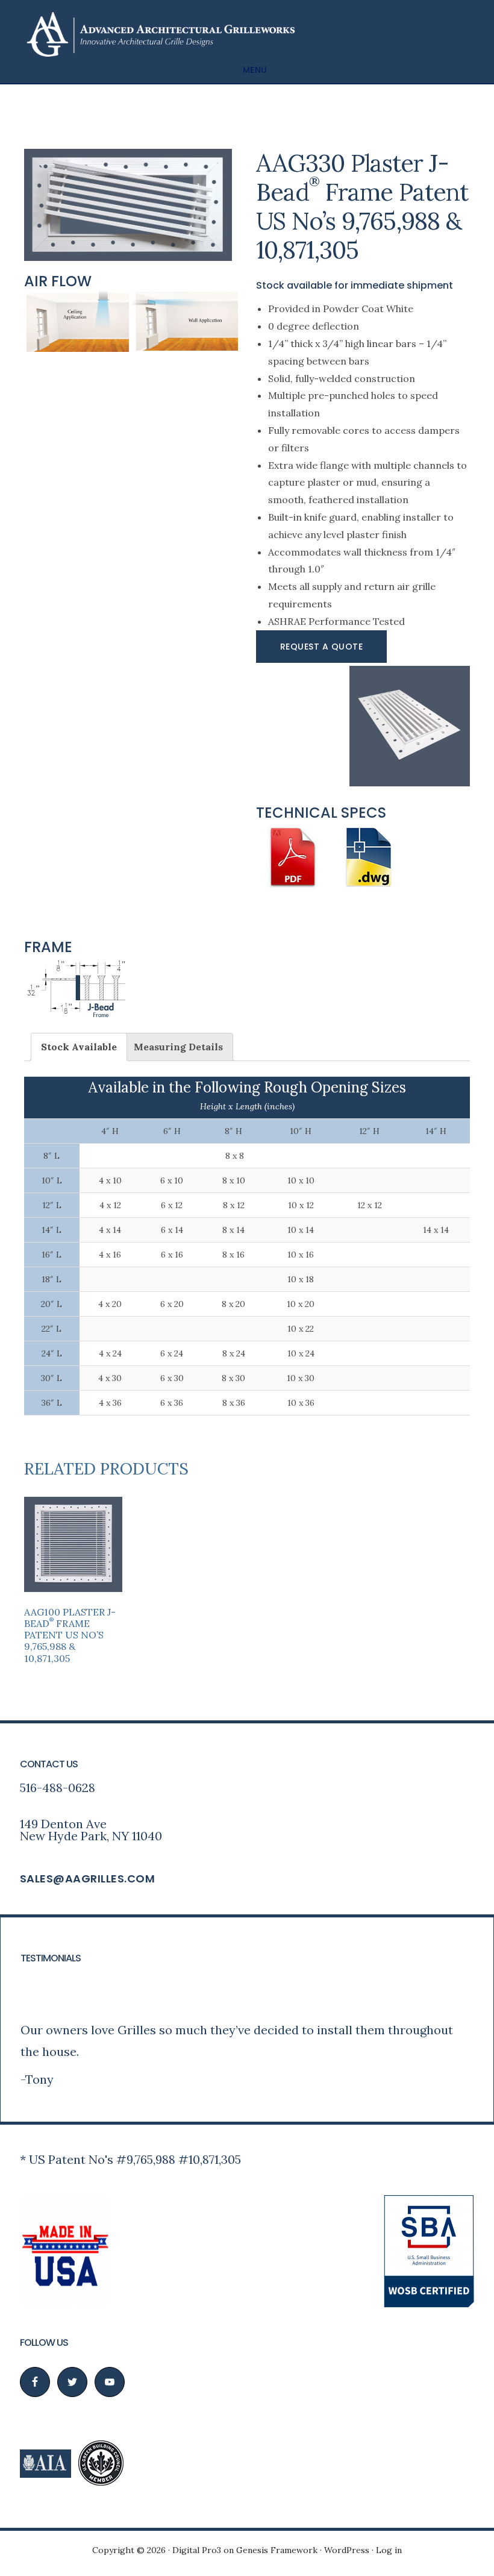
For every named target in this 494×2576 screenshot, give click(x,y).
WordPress (347, 2550)
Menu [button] (255, 70)
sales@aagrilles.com (88, 1879)
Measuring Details (178, 1047)
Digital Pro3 (197, 2550)
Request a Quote (322, 647)
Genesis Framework (277, 2550)
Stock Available (79, 1047)
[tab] (79, 1047)
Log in (389, 2550)
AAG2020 (160, 34)
